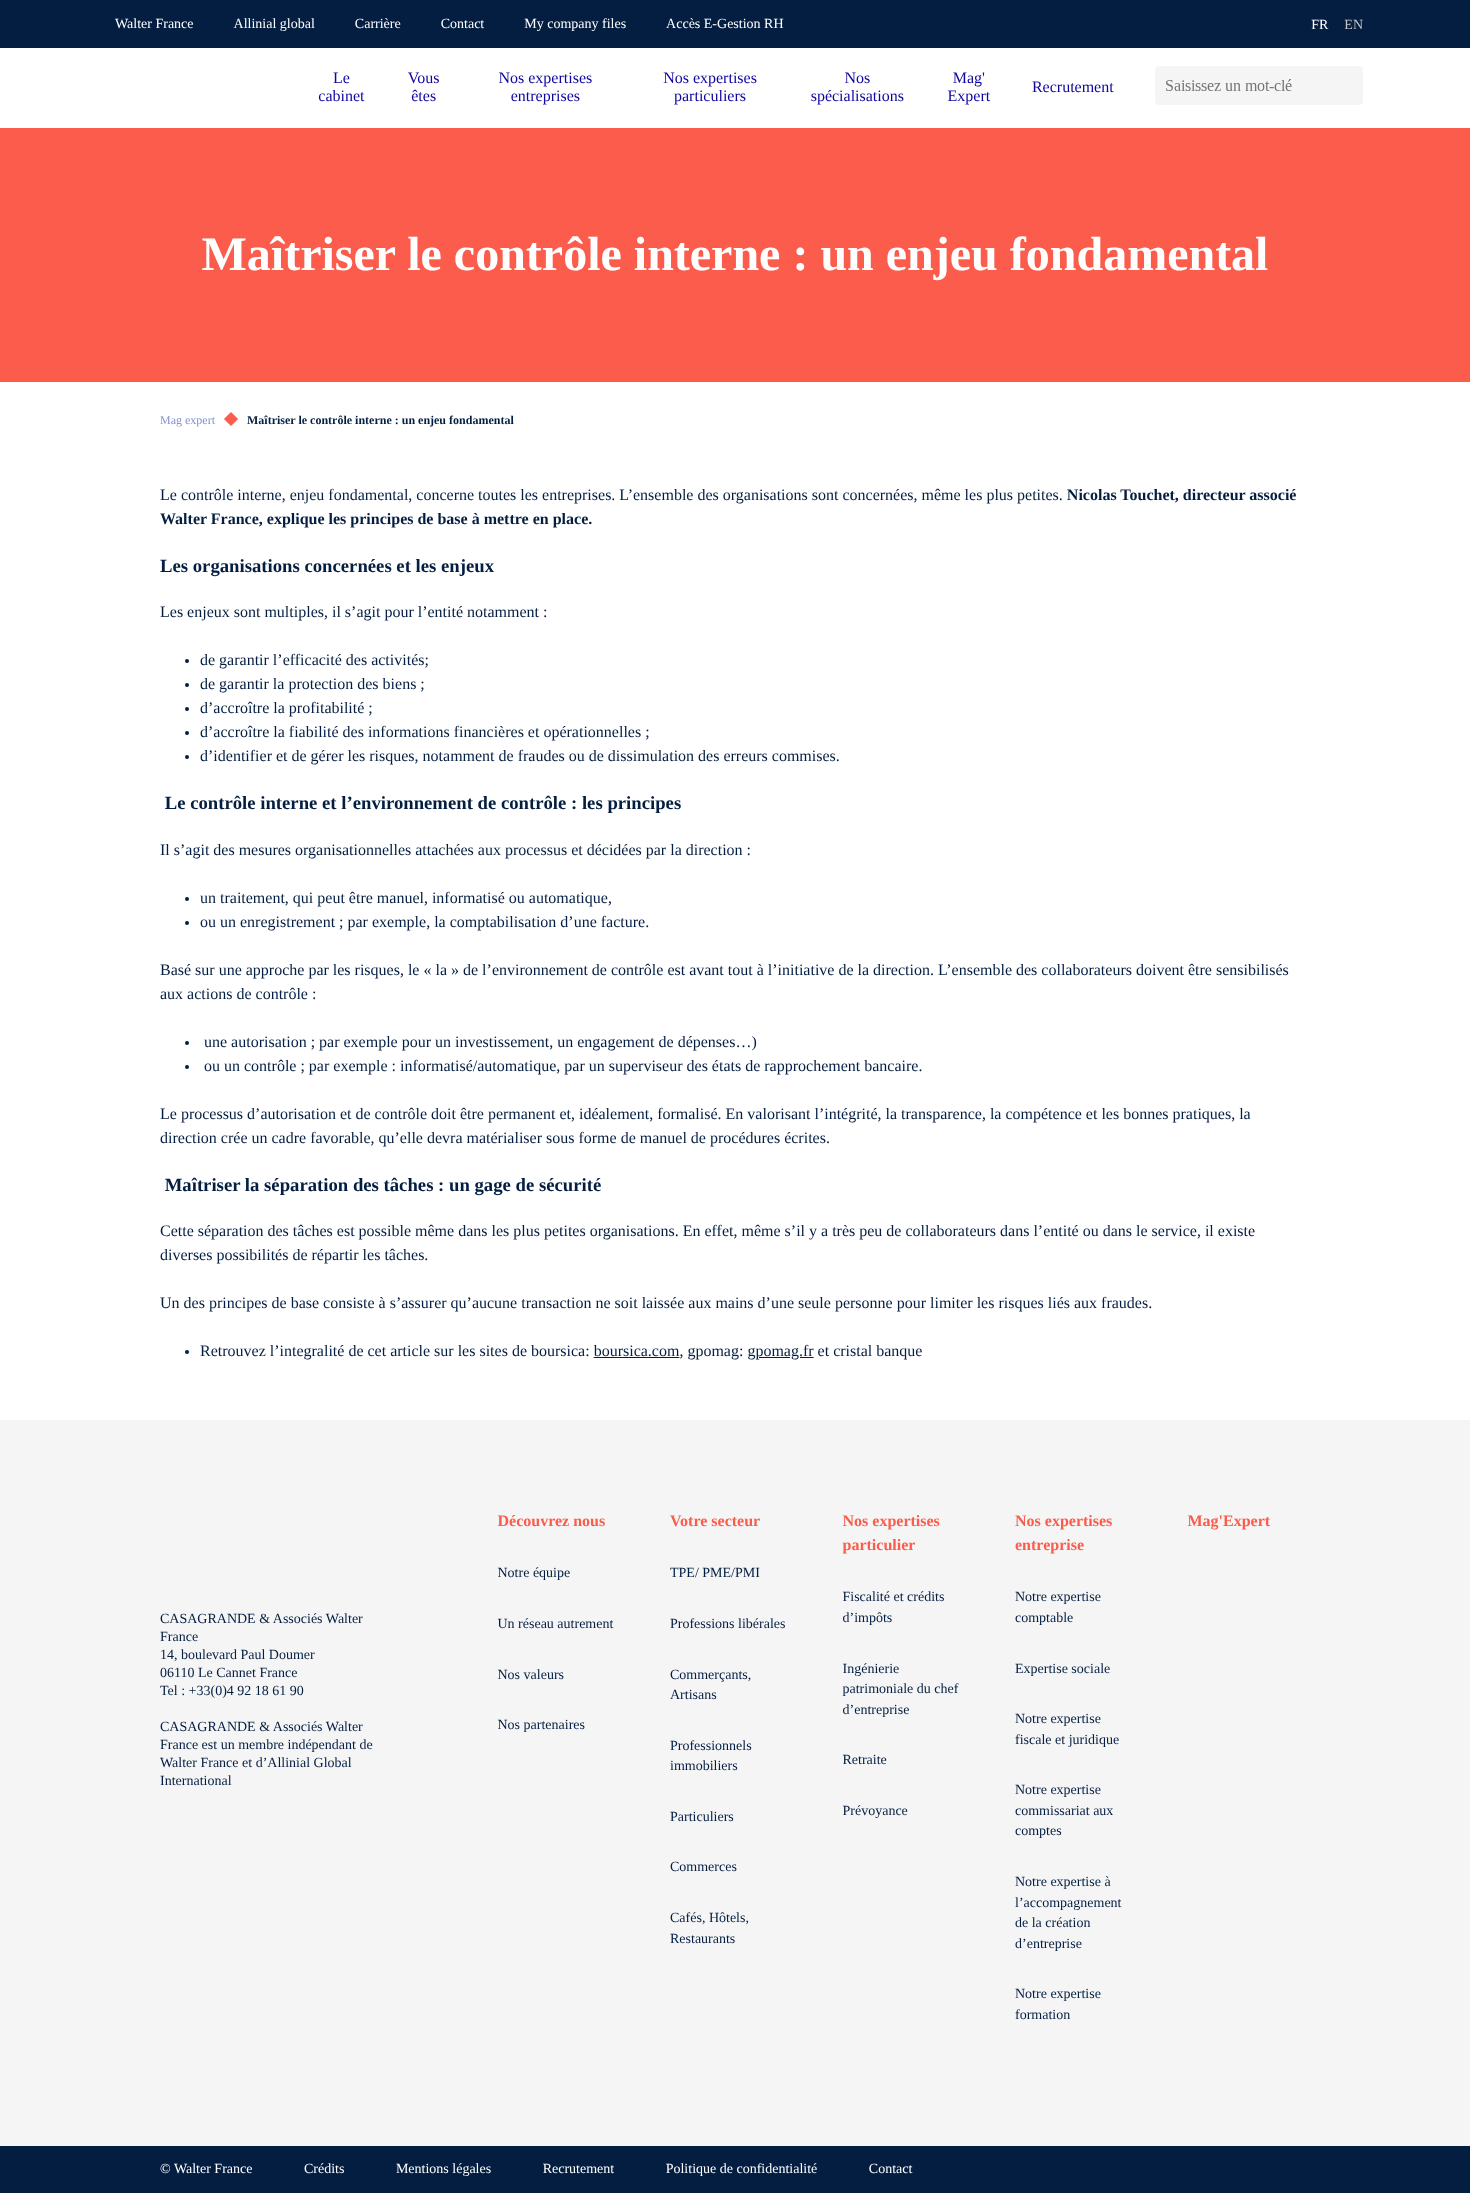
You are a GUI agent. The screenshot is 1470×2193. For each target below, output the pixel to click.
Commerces (703, 1867)
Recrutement (1073, 87)
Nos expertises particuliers (710, 87)
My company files (575, 24)
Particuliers (702, 1817)
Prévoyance (875, 1811)
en (1353, 25)
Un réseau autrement (556, 1624)
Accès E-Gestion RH (724, 24)
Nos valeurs (531, 1675)
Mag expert (187, 420)
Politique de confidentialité (742, 2169)
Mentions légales (443, 2169)
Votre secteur (715, 1521)
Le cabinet (341, 87)
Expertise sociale (1062, 1669)
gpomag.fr (780, 1351)
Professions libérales (727, 1624)
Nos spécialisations (857, 87)
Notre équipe (534, 1573)
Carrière (378, 24)
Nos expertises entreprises (545, 87)
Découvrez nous (552, 1521)
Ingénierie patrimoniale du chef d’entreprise (901, 1690)
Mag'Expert (1229, 1521)
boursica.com (637, 1351)
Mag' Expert (969, 87)
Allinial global (274, 24)
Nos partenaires (541, 1725)
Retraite (865, 1760)
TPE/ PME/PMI (715, 1573)
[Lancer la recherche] (1347, 85)
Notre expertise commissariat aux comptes (1064, 1811)
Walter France (154, 24)
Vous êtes (424, 87)
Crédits (324, 2169)
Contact (463, 24)
